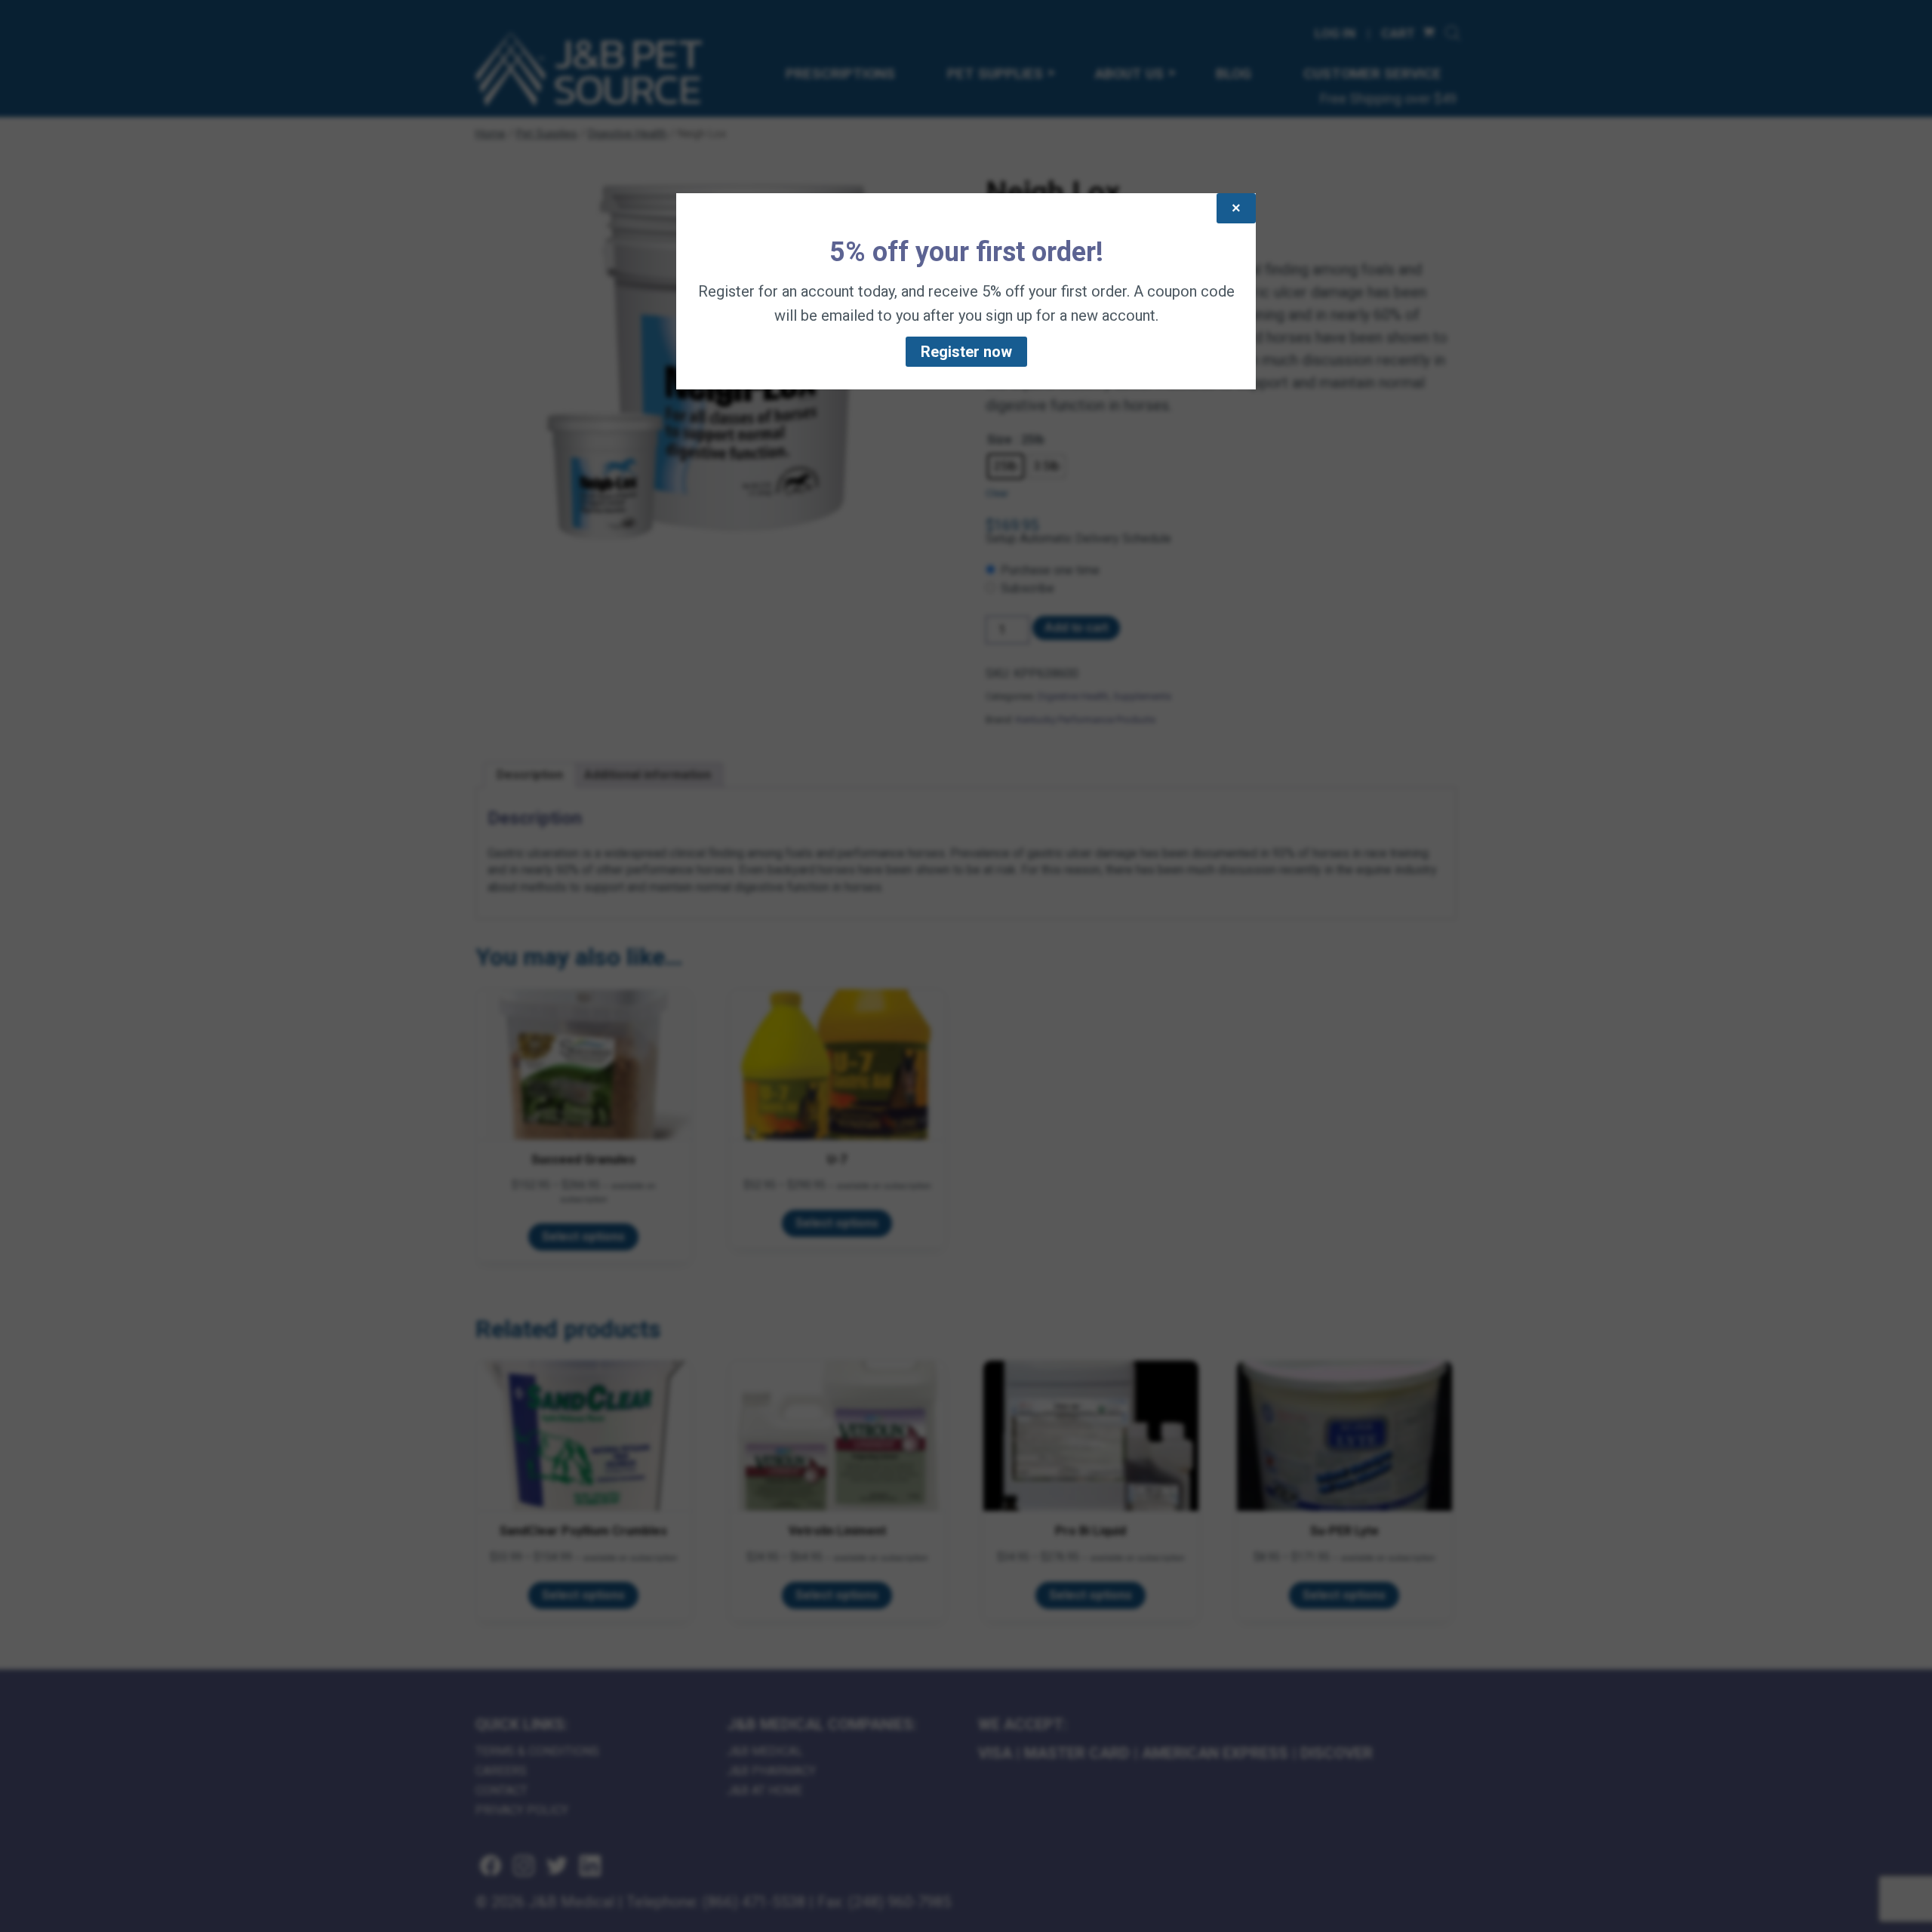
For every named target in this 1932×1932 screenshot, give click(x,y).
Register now (966, 352)
